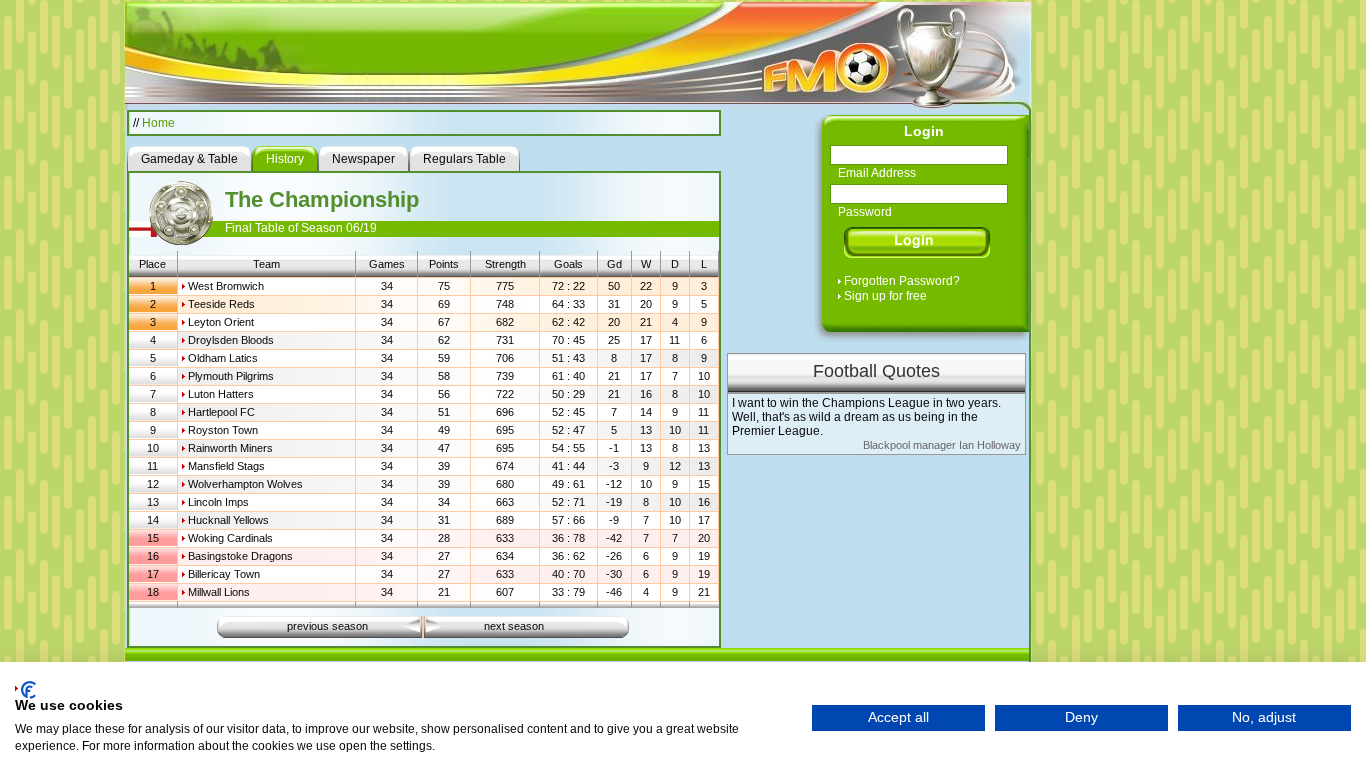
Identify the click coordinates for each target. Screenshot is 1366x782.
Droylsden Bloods (231, 340)
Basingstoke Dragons (240, 556)
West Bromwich (226, 286)
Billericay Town (224, 574)
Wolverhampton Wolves (245, 484)
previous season (327, 626)
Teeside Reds (221, 304)
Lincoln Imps (218, 502)
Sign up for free (885, 296)
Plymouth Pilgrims (231, 376)
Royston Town (223, 430)
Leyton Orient (221, 322)
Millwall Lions (219, 592)
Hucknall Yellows (228, 520)
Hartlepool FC (221, 412)
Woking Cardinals (230, 538)
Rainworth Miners (230, 448)
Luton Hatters (221, 394)
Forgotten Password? (902, 281)
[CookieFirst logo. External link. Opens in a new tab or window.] (25, 690)
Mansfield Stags (226, 466)
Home (158, 123)
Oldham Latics (223, 358)
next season (514, 626)
